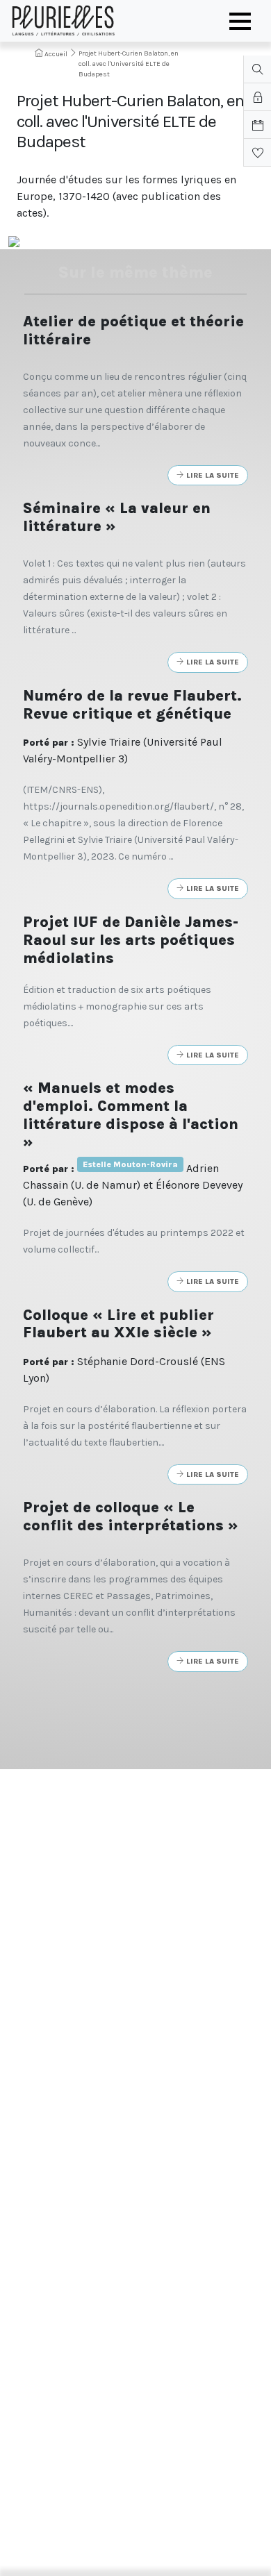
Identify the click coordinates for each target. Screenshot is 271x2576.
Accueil (55, 54)
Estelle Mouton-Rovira (130, 1164)
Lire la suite (212, 475)
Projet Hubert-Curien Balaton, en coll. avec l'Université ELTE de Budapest (129, 64)
